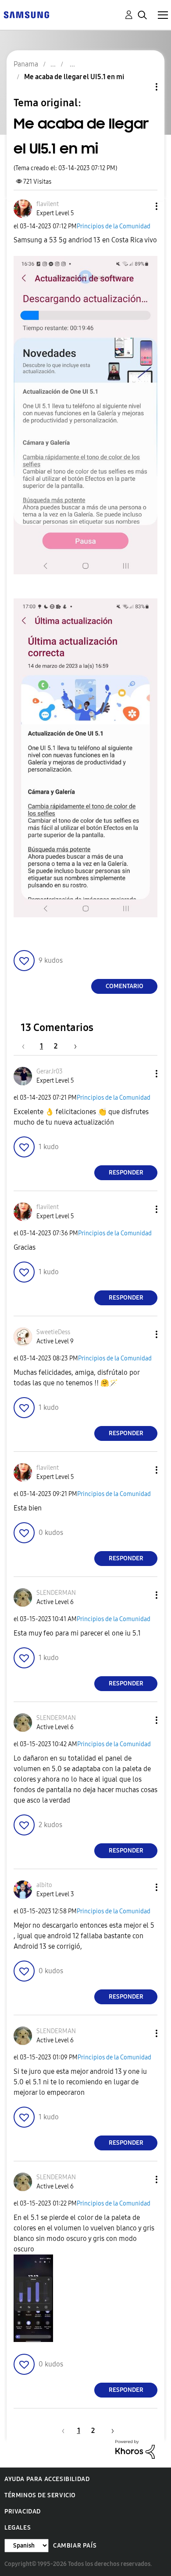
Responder (126, 1173)
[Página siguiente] (72, 1046)
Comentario (125, 986)
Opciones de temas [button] (142, 87)
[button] (142, 206)
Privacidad (23, 2511)
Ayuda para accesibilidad (47, 2479)
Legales (18, 2528)
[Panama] (26, 14)
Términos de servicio (40, 2495)
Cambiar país (75, 2546)
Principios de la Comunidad (114, 226)
